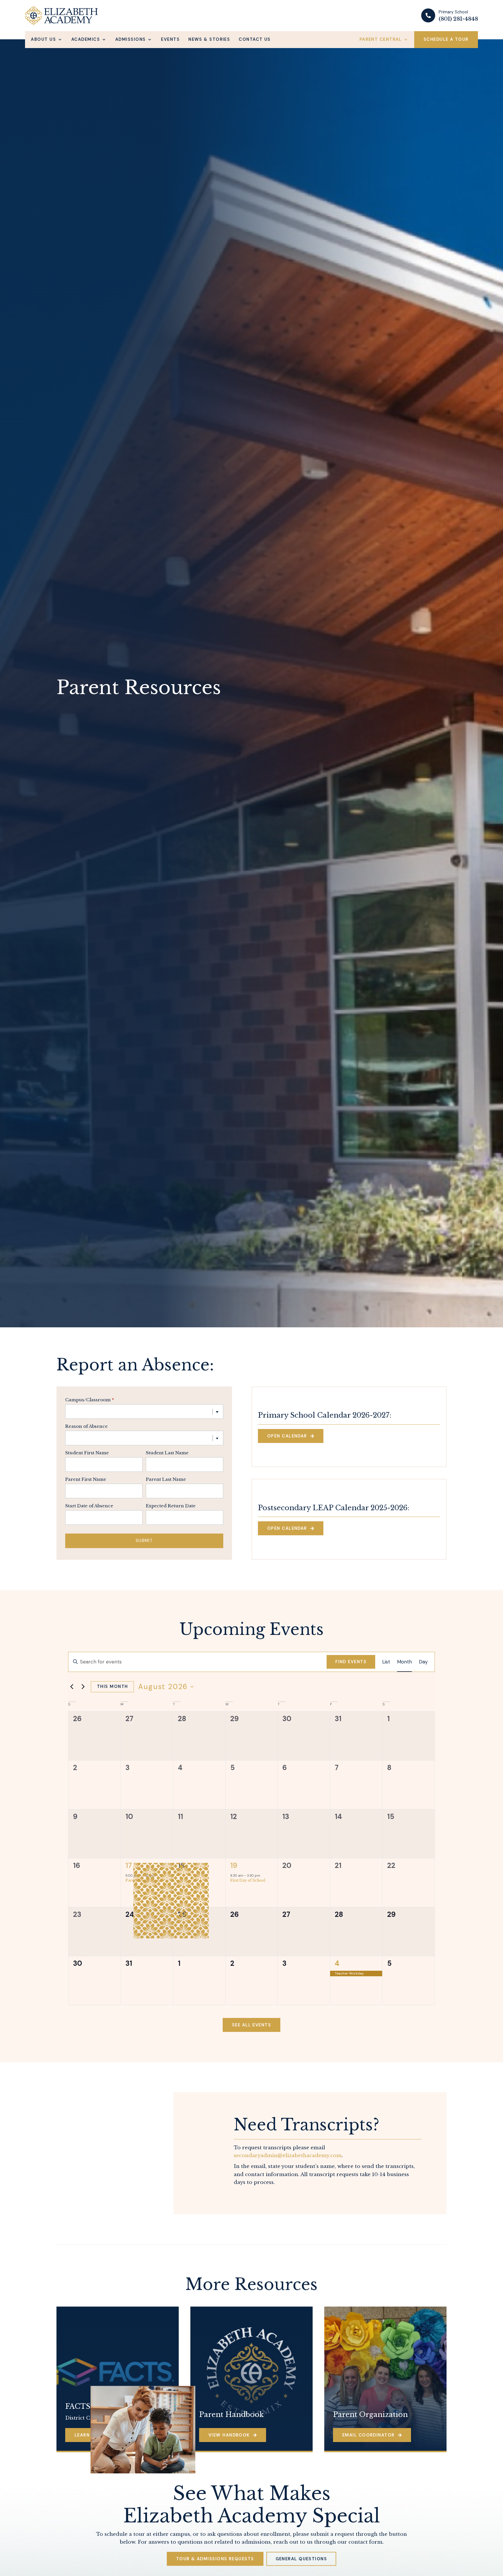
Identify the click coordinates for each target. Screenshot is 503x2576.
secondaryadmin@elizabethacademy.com (288, 2156)
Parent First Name (86, 1480)
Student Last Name (167, 1453)
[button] (47, 39)
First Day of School (248, 1880)
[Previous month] (72, 1687)
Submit (144, 1541)
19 (234, 1865)
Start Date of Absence (89, 1506)
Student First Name (87, 1453)
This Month (112, 1686)
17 (129, 1865)
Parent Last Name (166, 1480)
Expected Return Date (171, 1506)
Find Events (351, 1662)
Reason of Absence (86, 1426)
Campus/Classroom (90, 1400)
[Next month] (83, 1687)
